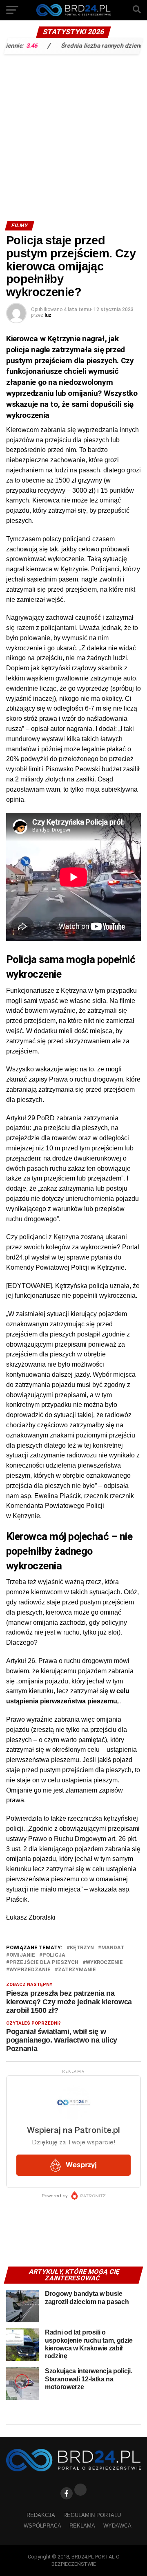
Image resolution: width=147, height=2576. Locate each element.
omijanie (22, 1955)
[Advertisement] (73, 136)
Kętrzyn (82, 1948)
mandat (113, 1948)
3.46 (15, 45)
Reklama (82, 2526)
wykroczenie (104, 1963)
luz (48, 315)
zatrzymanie (77, 1970)
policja (54, 1955)
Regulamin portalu (92, 2515)
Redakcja (41, 2515)
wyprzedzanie (30, 1970)
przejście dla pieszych (44, 1963)
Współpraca (42, 2526)
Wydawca (117, 2526)
